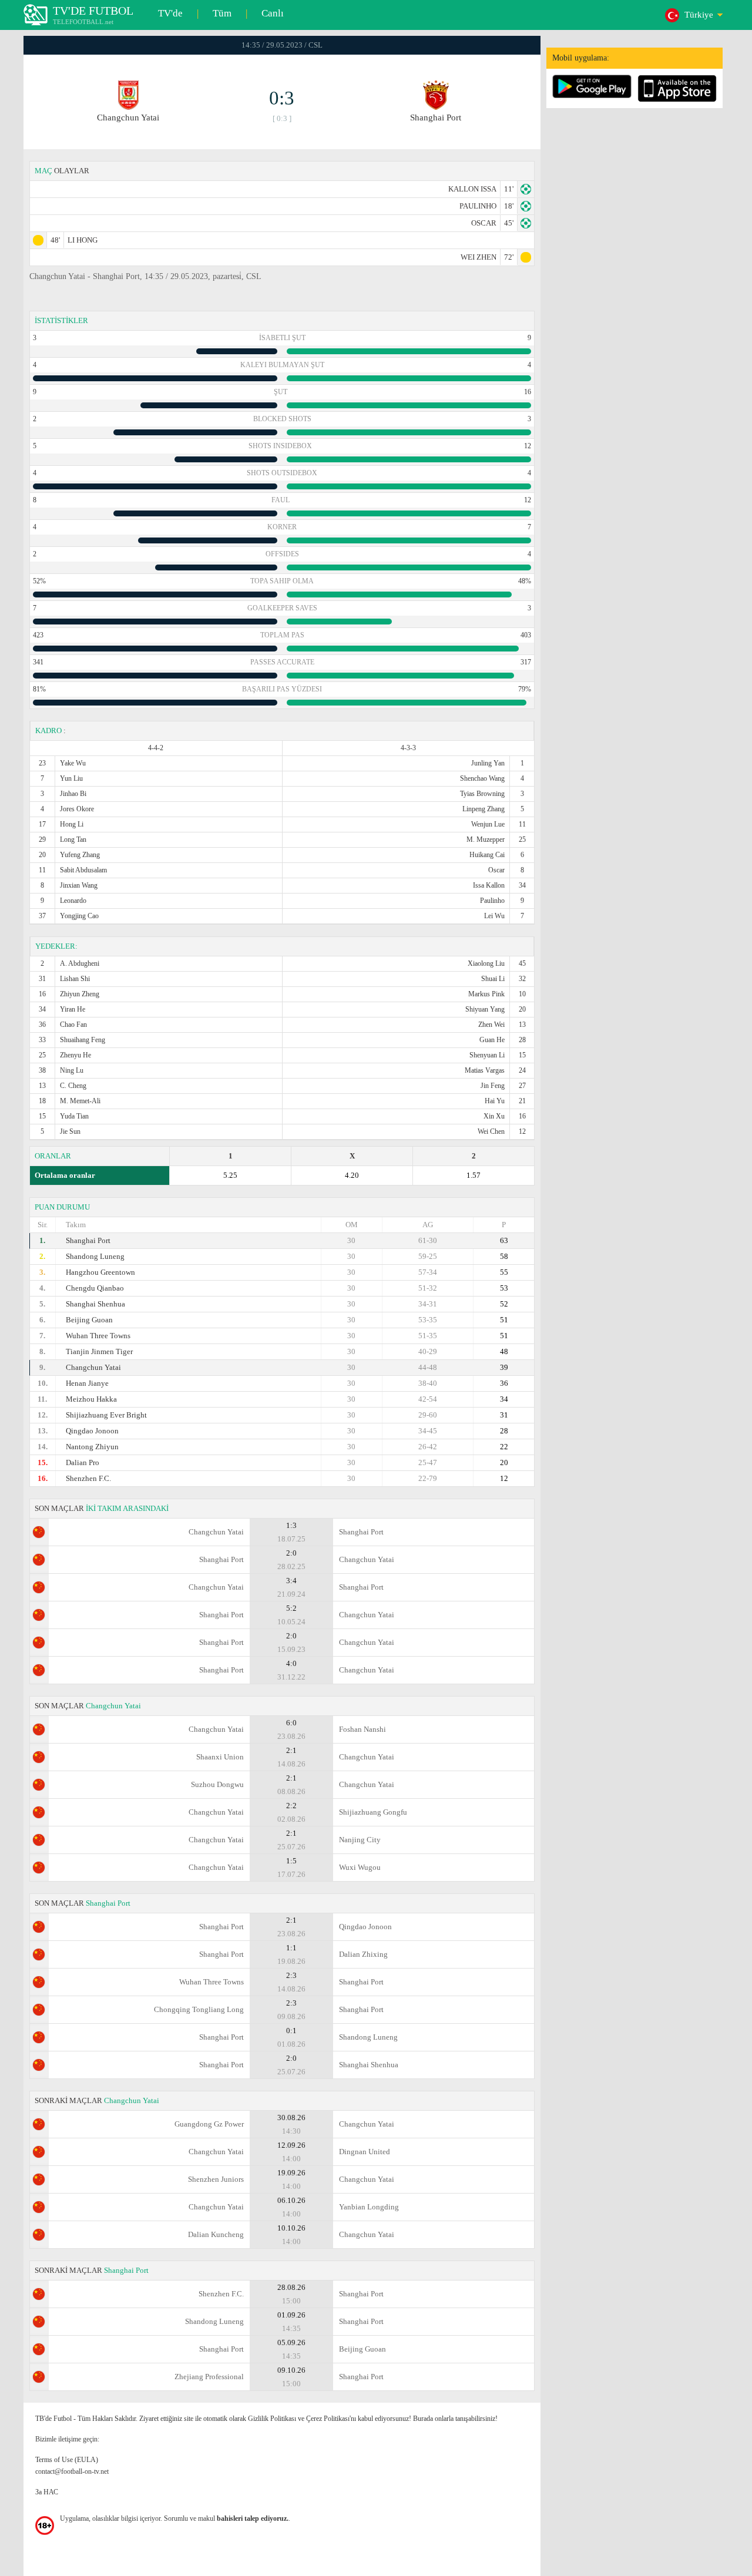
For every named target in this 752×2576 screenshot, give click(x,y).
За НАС (47, 2492)
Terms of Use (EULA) (67, 2460)
